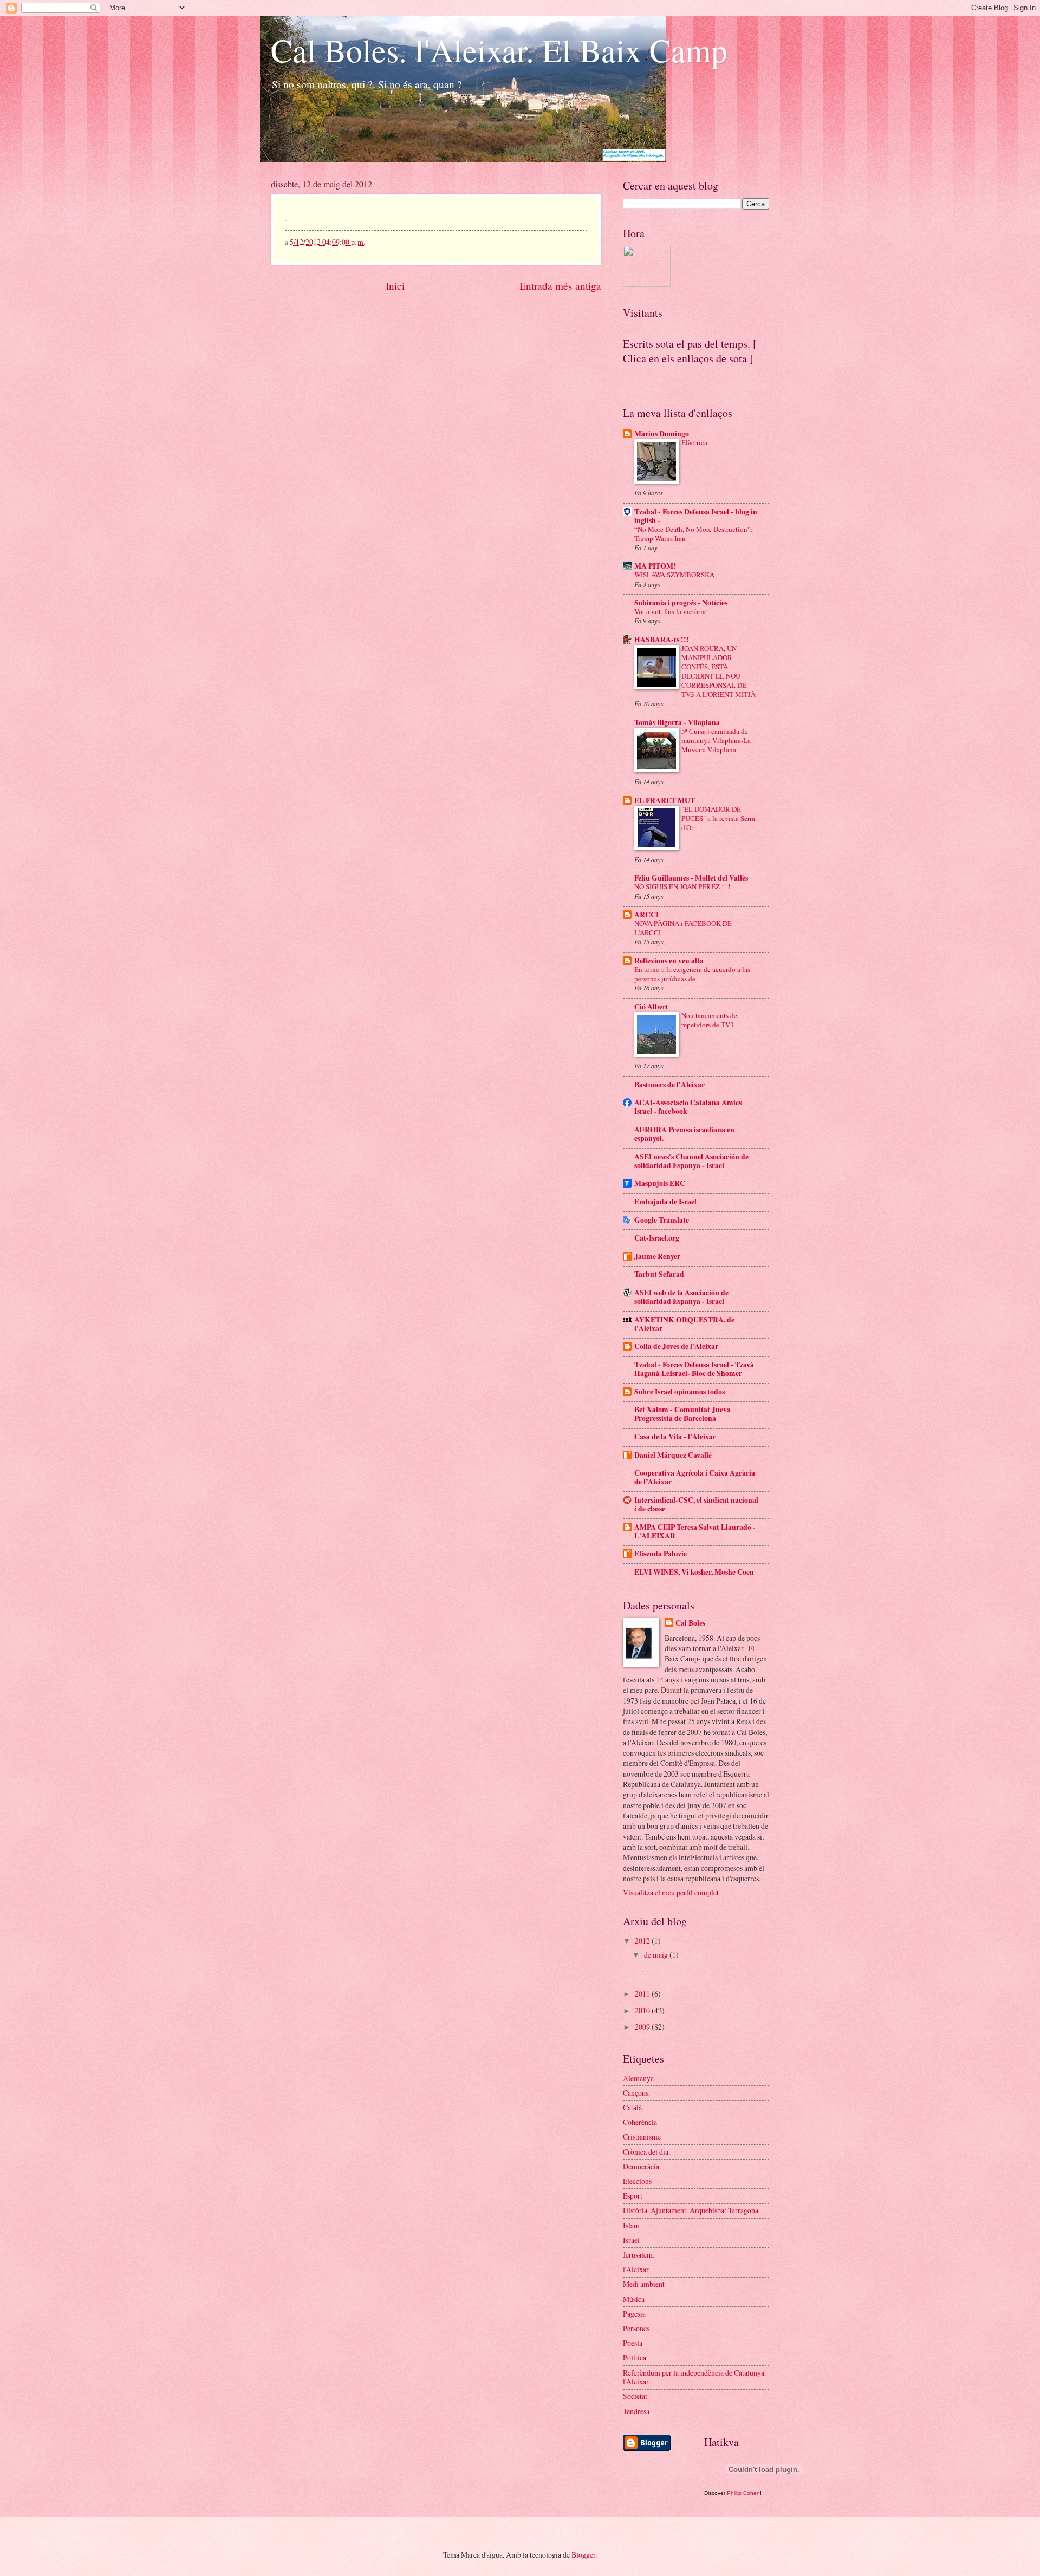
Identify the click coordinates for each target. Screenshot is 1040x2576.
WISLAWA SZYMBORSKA (674, 575)
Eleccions (637, 2181)
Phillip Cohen (743, 2493)
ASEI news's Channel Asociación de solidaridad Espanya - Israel (691, 1161)
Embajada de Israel (665, 1202)
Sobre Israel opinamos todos (680, 1392)
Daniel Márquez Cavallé (673, 1455)
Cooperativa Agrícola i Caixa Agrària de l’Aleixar (695, 1477)
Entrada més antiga (560, 286)
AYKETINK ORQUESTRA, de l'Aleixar (684, 1324)
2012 (643, 1941)
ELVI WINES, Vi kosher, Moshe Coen (694, 1572)
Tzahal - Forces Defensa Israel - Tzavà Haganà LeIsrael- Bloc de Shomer (694, 1369)
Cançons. (636, 2093)
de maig (657, 1955)
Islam (631, 2225)
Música (634, 2299)
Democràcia (641, 2166)
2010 (643, 2010)
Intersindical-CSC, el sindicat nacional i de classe (696, 1504)
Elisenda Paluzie (661, 1554)
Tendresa (636, 2411)
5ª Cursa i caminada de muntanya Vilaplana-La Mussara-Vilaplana (716, 740)
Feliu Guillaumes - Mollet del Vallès (691, 878)
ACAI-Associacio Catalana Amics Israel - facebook (688, 1107)
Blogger (583, 2555)
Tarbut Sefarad (659, 1274)
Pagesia (634, 2314)
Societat (635, 2396)
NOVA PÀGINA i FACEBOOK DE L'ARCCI (683, 928)
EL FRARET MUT (665, 800)
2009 (643, 2027)
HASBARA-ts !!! (662, 640)
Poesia (633, 2343)
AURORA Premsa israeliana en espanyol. (684, 1134)
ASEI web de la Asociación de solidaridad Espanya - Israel (681, 1297)
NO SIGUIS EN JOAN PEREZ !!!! (682, 886)
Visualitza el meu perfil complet (671, 1892)
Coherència (640, 2122)
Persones (636, 2328)
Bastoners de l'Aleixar (669, 1085)
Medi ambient (644, 2284)
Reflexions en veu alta (669, 961)
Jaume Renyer (657, 1256)
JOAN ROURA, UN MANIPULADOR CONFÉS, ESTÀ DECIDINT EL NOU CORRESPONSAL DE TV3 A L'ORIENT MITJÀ (719, 671)
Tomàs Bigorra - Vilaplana (677, 722)
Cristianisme (642, 2137)
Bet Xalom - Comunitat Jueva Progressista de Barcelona (682, 1414)
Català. (633, 2107)
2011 (643, 1994)
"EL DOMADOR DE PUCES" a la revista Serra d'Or (718, 818)
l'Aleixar (636, 2269)
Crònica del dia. (646, 2152)
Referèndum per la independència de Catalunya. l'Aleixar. (694, 2377)
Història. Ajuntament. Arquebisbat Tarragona (691, 2210)
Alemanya (638, 2078)
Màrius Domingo (662, 434)
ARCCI (646, 915)
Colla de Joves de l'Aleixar (676, 1346)
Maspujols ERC (660, 1183)
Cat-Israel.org (657, 1238)
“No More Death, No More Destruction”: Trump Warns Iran (694, 534)
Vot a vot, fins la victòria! (671, 611)
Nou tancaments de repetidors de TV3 (709, 1020)
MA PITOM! (655, 566)
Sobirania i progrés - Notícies (681, 603)
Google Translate (662, 1220)
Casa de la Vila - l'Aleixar (675, 1437)
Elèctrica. (695, 442)
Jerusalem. (639, 2255)
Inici (395, 286)
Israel (631, 2240)
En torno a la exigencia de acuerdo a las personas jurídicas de (692, 974)
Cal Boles (690, 1623)
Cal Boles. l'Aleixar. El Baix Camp (499, 50)
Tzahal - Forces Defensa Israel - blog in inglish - (696, 516)
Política (635, 2357)
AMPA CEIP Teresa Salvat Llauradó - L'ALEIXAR (695, 1531)
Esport (633, 2196)
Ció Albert (651, 1007)
